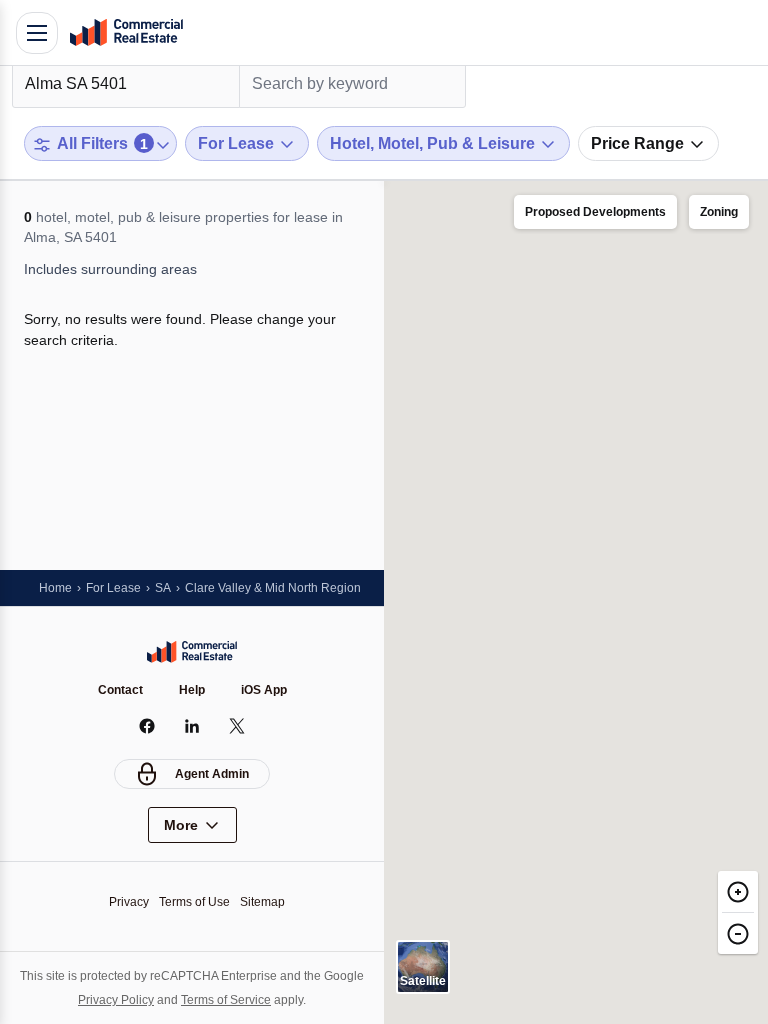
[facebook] (147, 726)
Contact (120, 690)
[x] (237, 726)
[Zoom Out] (738, 933)
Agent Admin (212, 774)
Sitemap (262, 902)
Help (192, 690)
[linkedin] (192, 726)
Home (55, 588)
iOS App (264, 690)
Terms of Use (194, 902)
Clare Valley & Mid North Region (273, 588)
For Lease (113, 588)
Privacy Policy (116, 1000)
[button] (595, 213)
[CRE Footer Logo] (192, 652)
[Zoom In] (738, 891)
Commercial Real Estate (126, 33)
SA (163, 588)
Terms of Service (226, 1000)
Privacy (129, 902)
